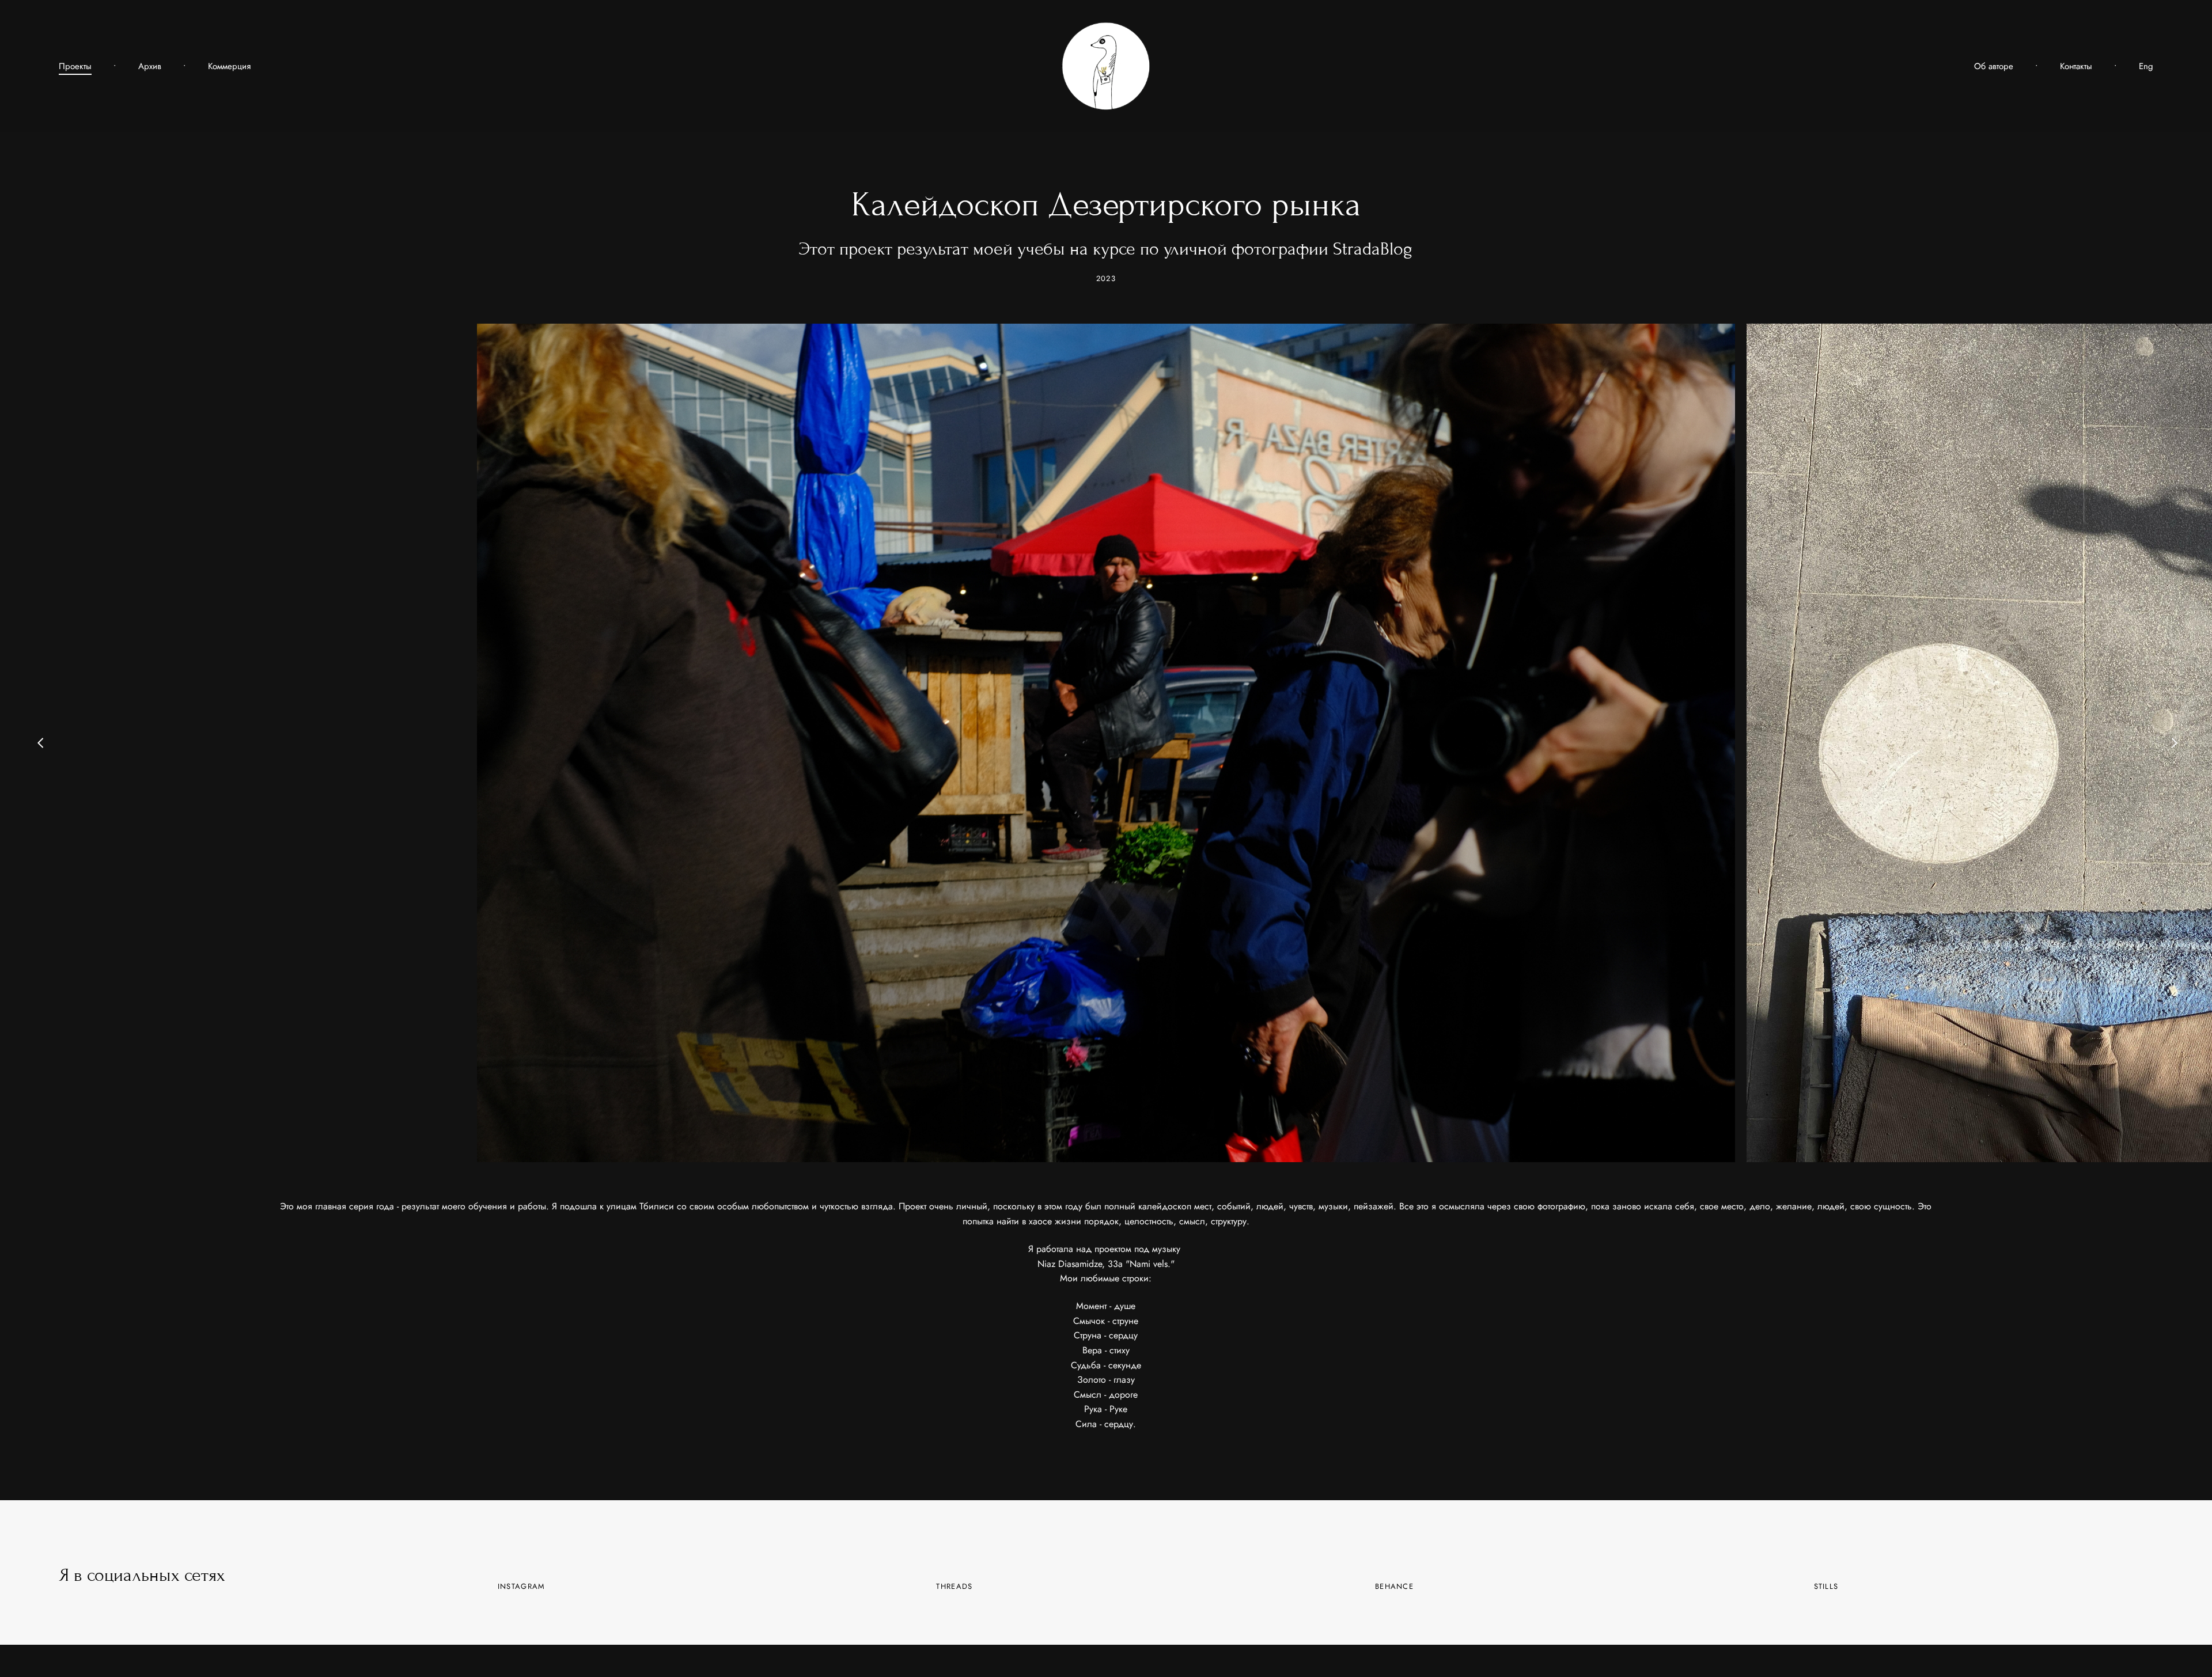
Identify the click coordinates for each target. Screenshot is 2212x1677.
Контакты (2076, 67)
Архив (150, 67)
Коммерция (229, 67)
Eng (2146, 67)
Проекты (75, 67)
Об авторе (1994, 67)
